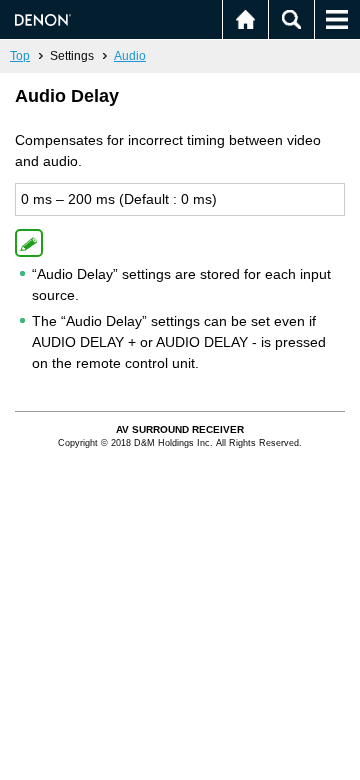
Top (20, 56)
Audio (130, 56)
